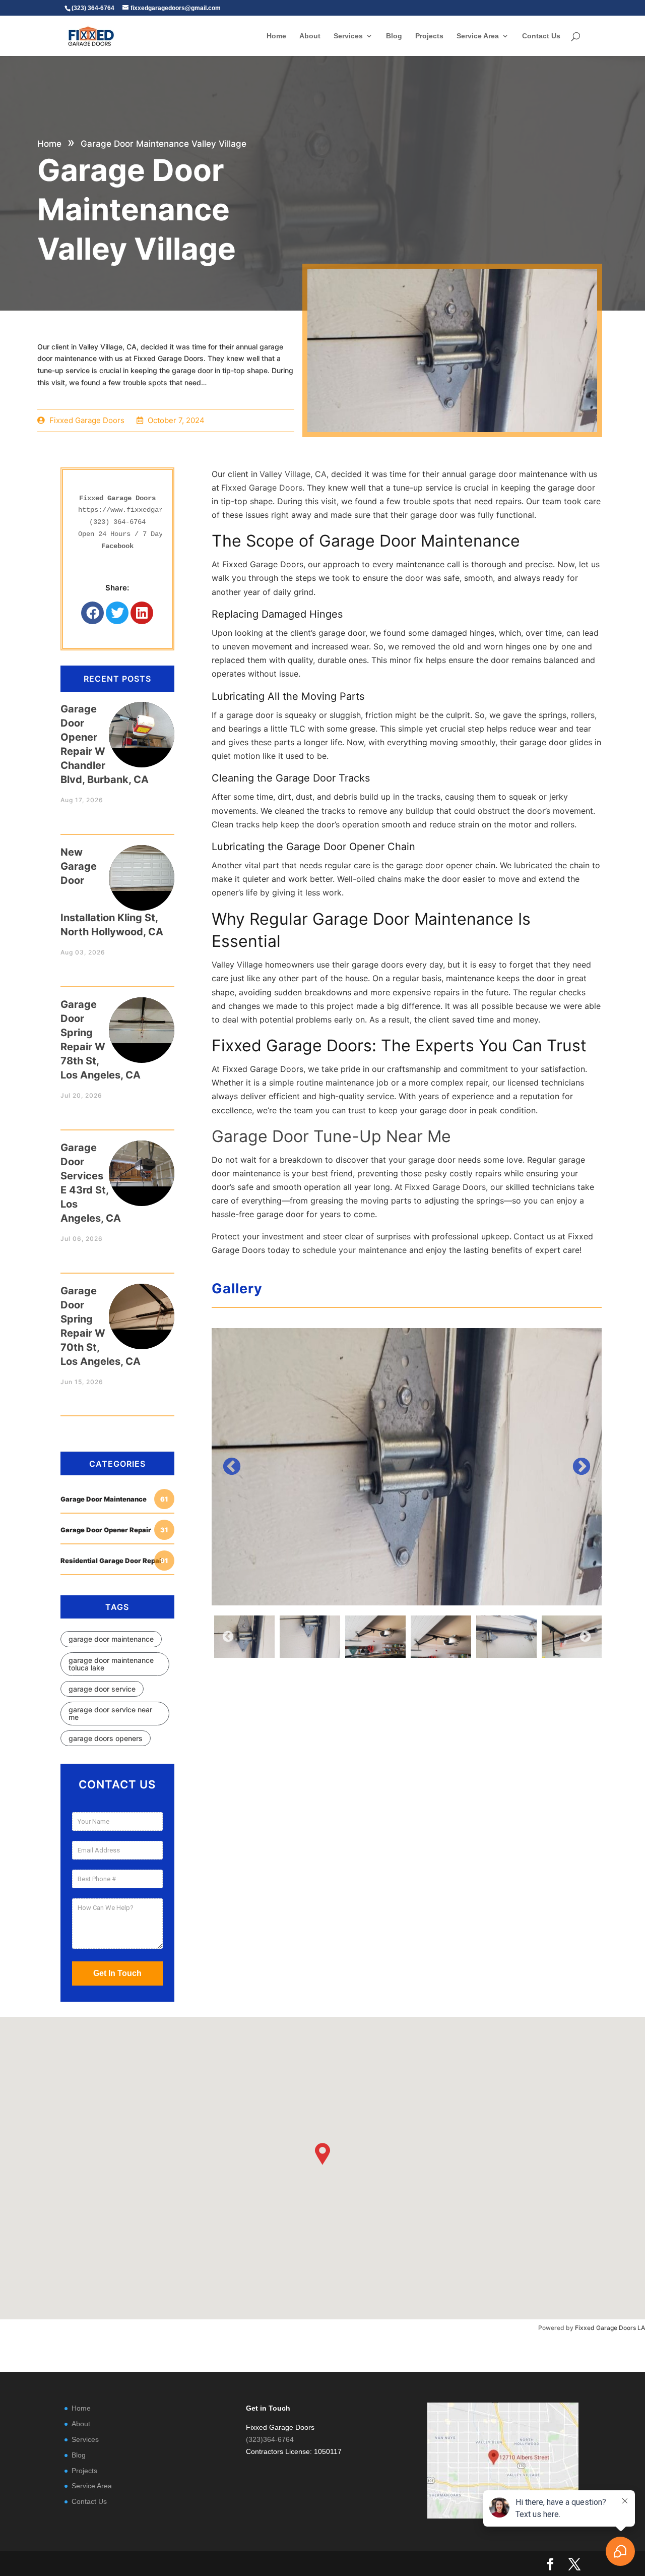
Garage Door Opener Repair (114, 1530)
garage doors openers (106, 1738)
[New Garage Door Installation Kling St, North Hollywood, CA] (142, 868)
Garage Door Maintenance (114, 1499)
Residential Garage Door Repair (114, 1561)
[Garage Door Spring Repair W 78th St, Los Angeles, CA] (142, 1020)
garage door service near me (110, 1713)
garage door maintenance (111, 1639)
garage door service (102, 1689)
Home (276, 36)
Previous (232, 1467)
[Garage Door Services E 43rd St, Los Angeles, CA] (142, 1163)
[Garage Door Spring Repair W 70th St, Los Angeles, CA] (142, 1307)
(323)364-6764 (270, 2439)
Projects (429, 36)
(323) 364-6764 (117, 522)
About (310, 36)
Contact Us (541, 36)
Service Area (478, 36)
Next (582, 1467)
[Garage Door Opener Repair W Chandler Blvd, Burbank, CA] (142, 725)
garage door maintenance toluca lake (111, 1664)
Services (348, 36)
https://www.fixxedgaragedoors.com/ (147, 510)
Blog (394, 36)
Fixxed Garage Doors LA (610, 2328)
